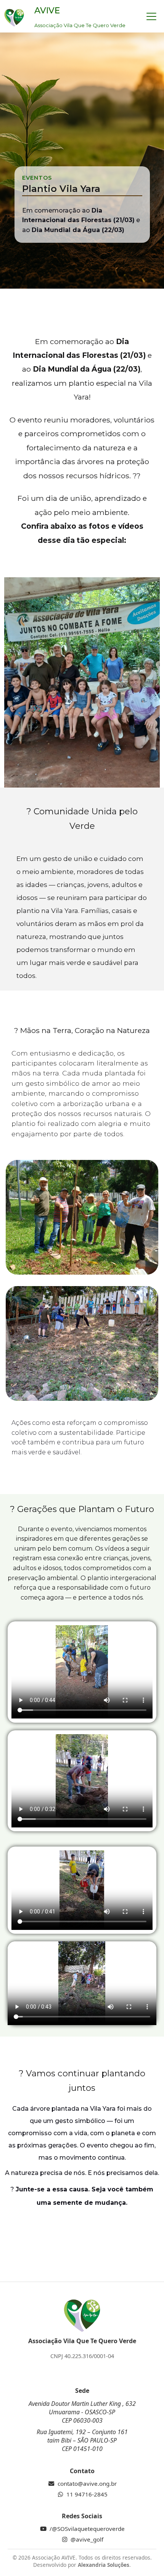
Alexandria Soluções (104, 2565)
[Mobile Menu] (151, 16)
